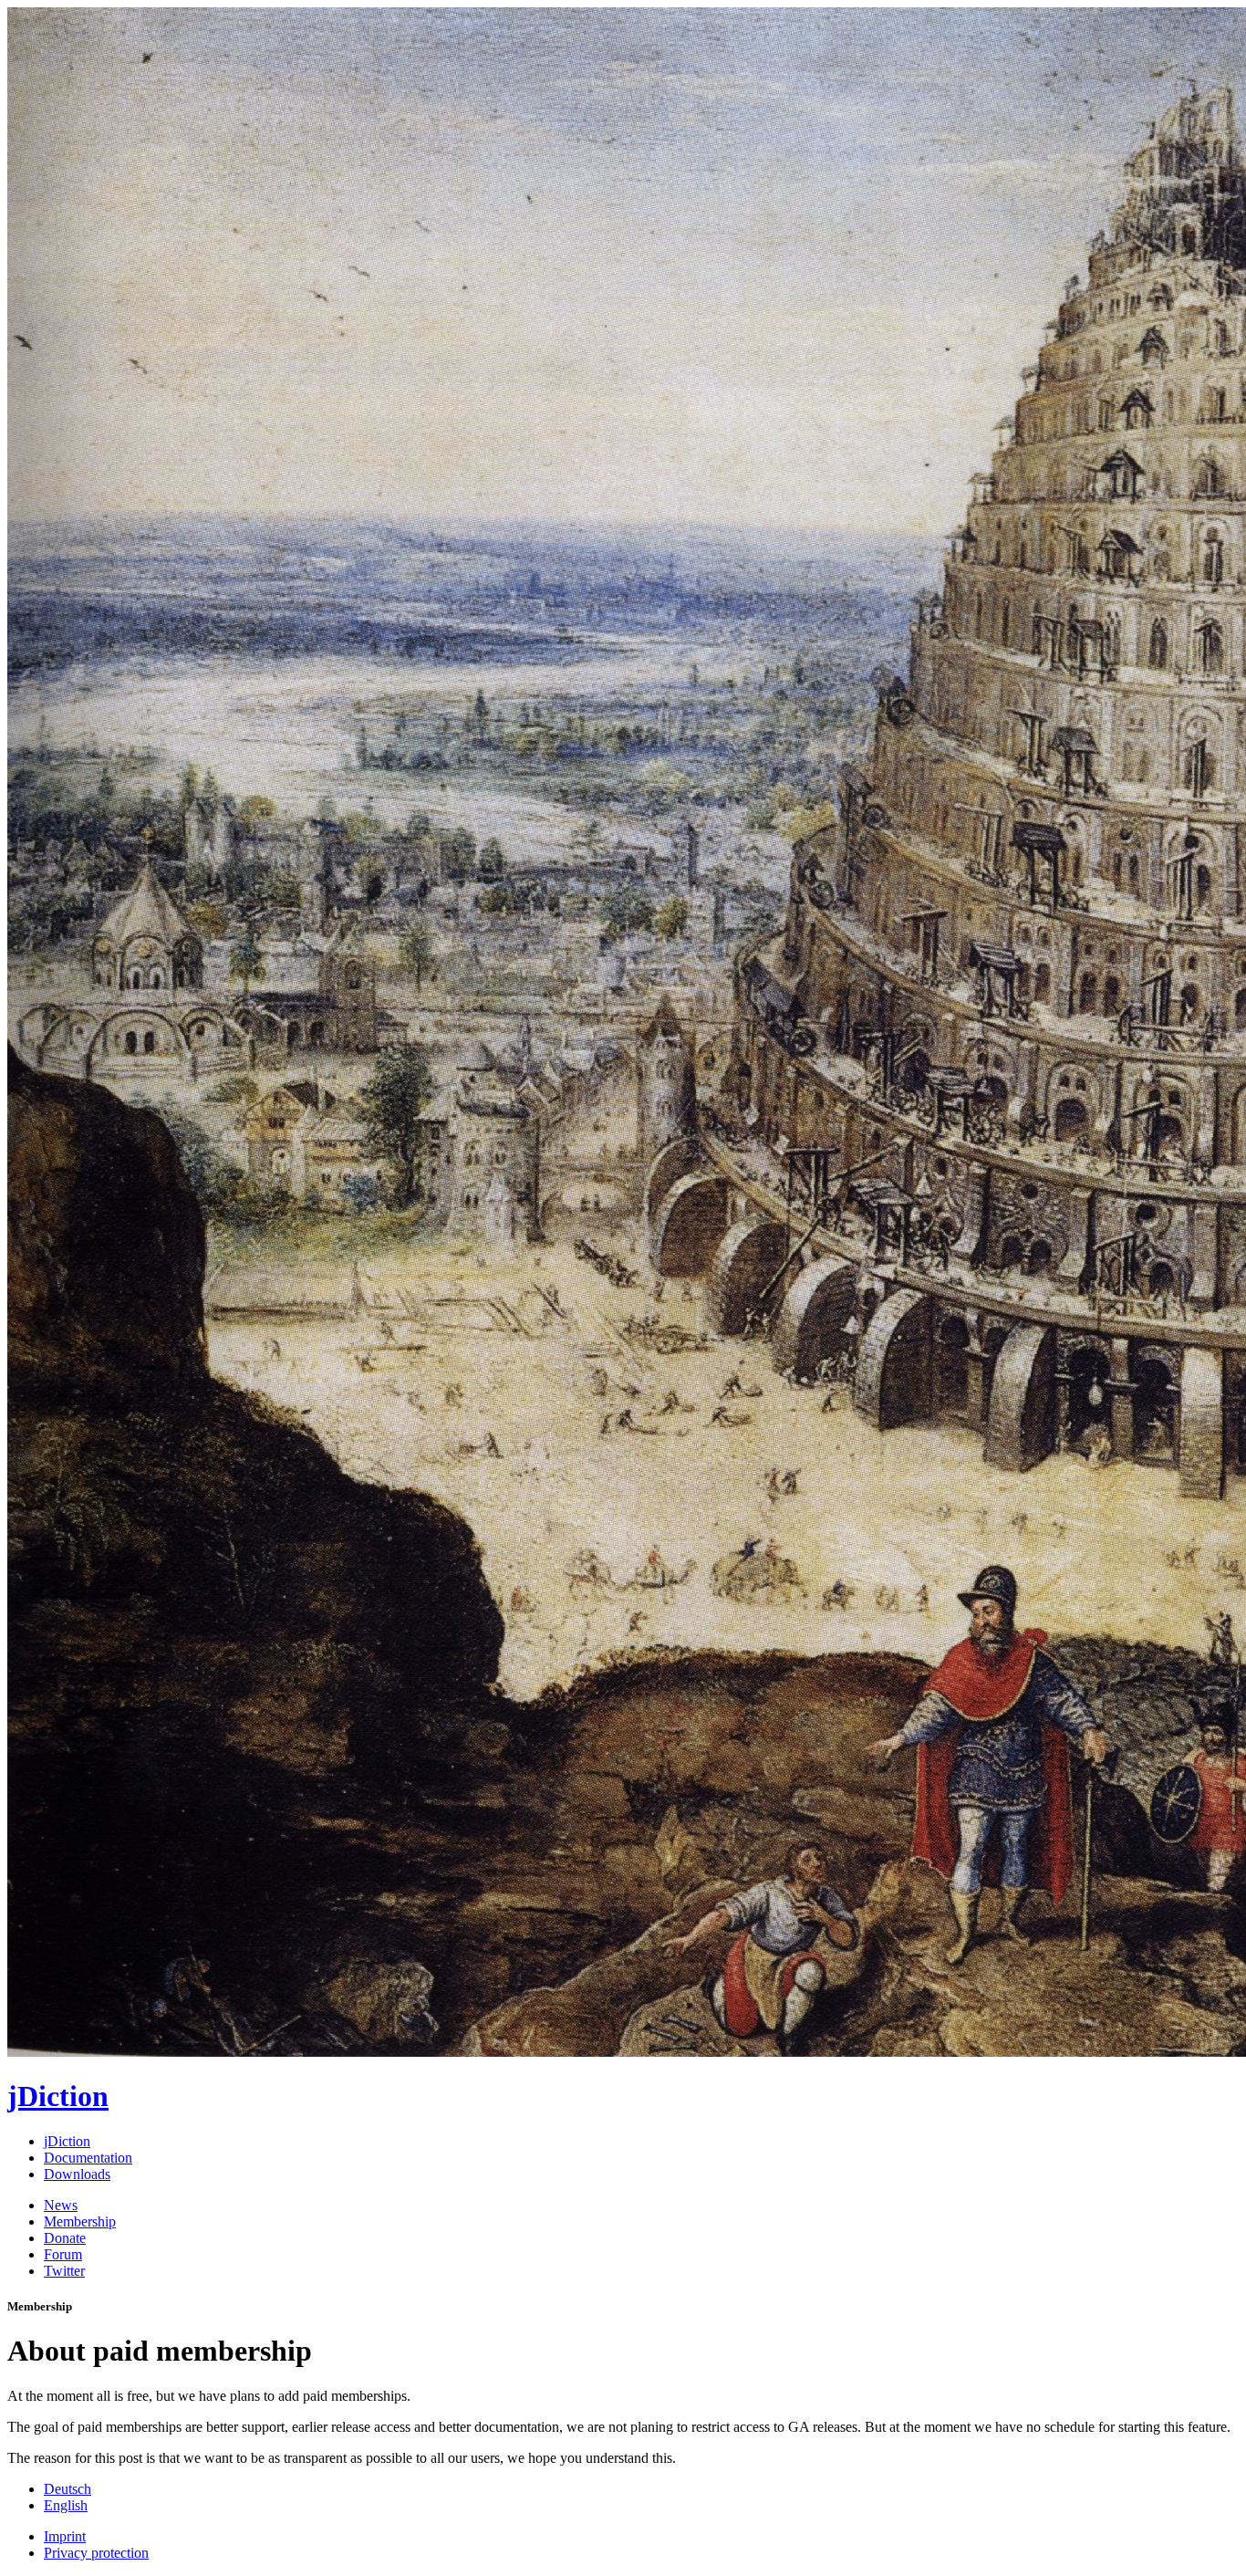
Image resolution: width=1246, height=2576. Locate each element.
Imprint (65, 2536)
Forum (63, 2254)
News (61, 2205)
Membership (80, 2221)
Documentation (88, 2158)
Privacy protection (96, 2553)
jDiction (67, 2141)
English (66, 2505)
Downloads (77, 2174)
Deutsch (67, 2489)
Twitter (64, 2271)
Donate (65, 2238)
